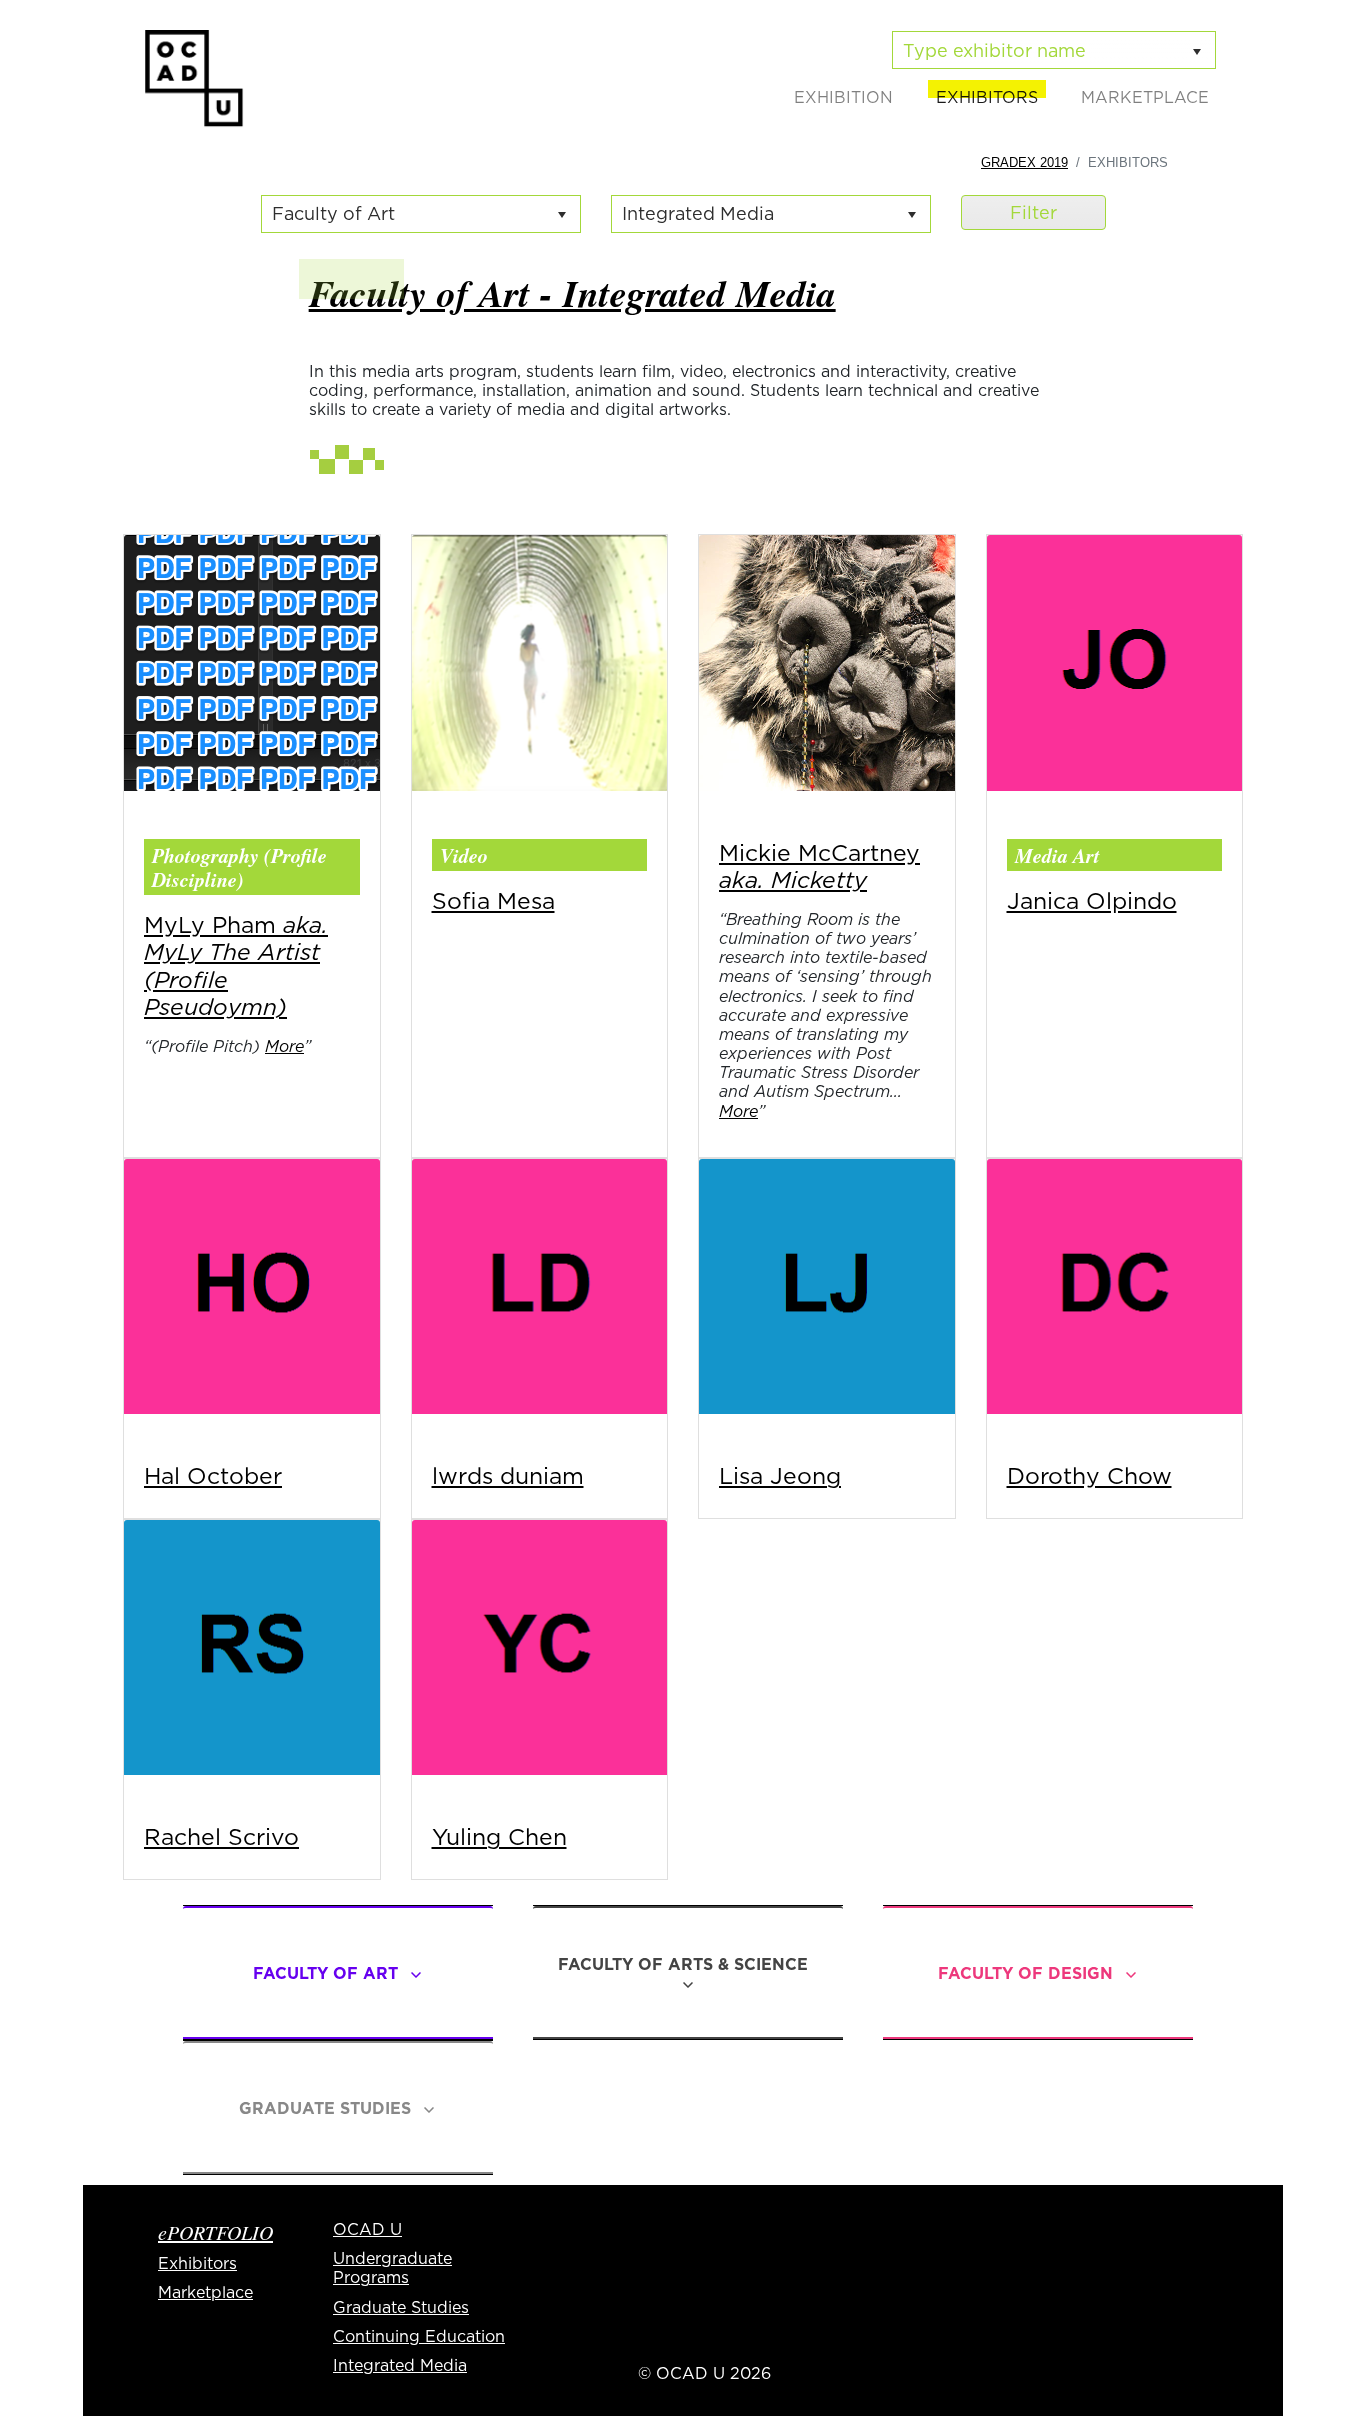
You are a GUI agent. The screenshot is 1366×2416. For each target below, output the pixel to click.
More (284, 1046)
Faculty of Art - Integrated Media (572, 292)
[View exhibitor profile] (252, 661)
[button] (562, 214)
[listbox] (1054, 50)
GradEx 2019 (1024, 162)
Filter (1033, 212)
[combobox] (403, 214)
